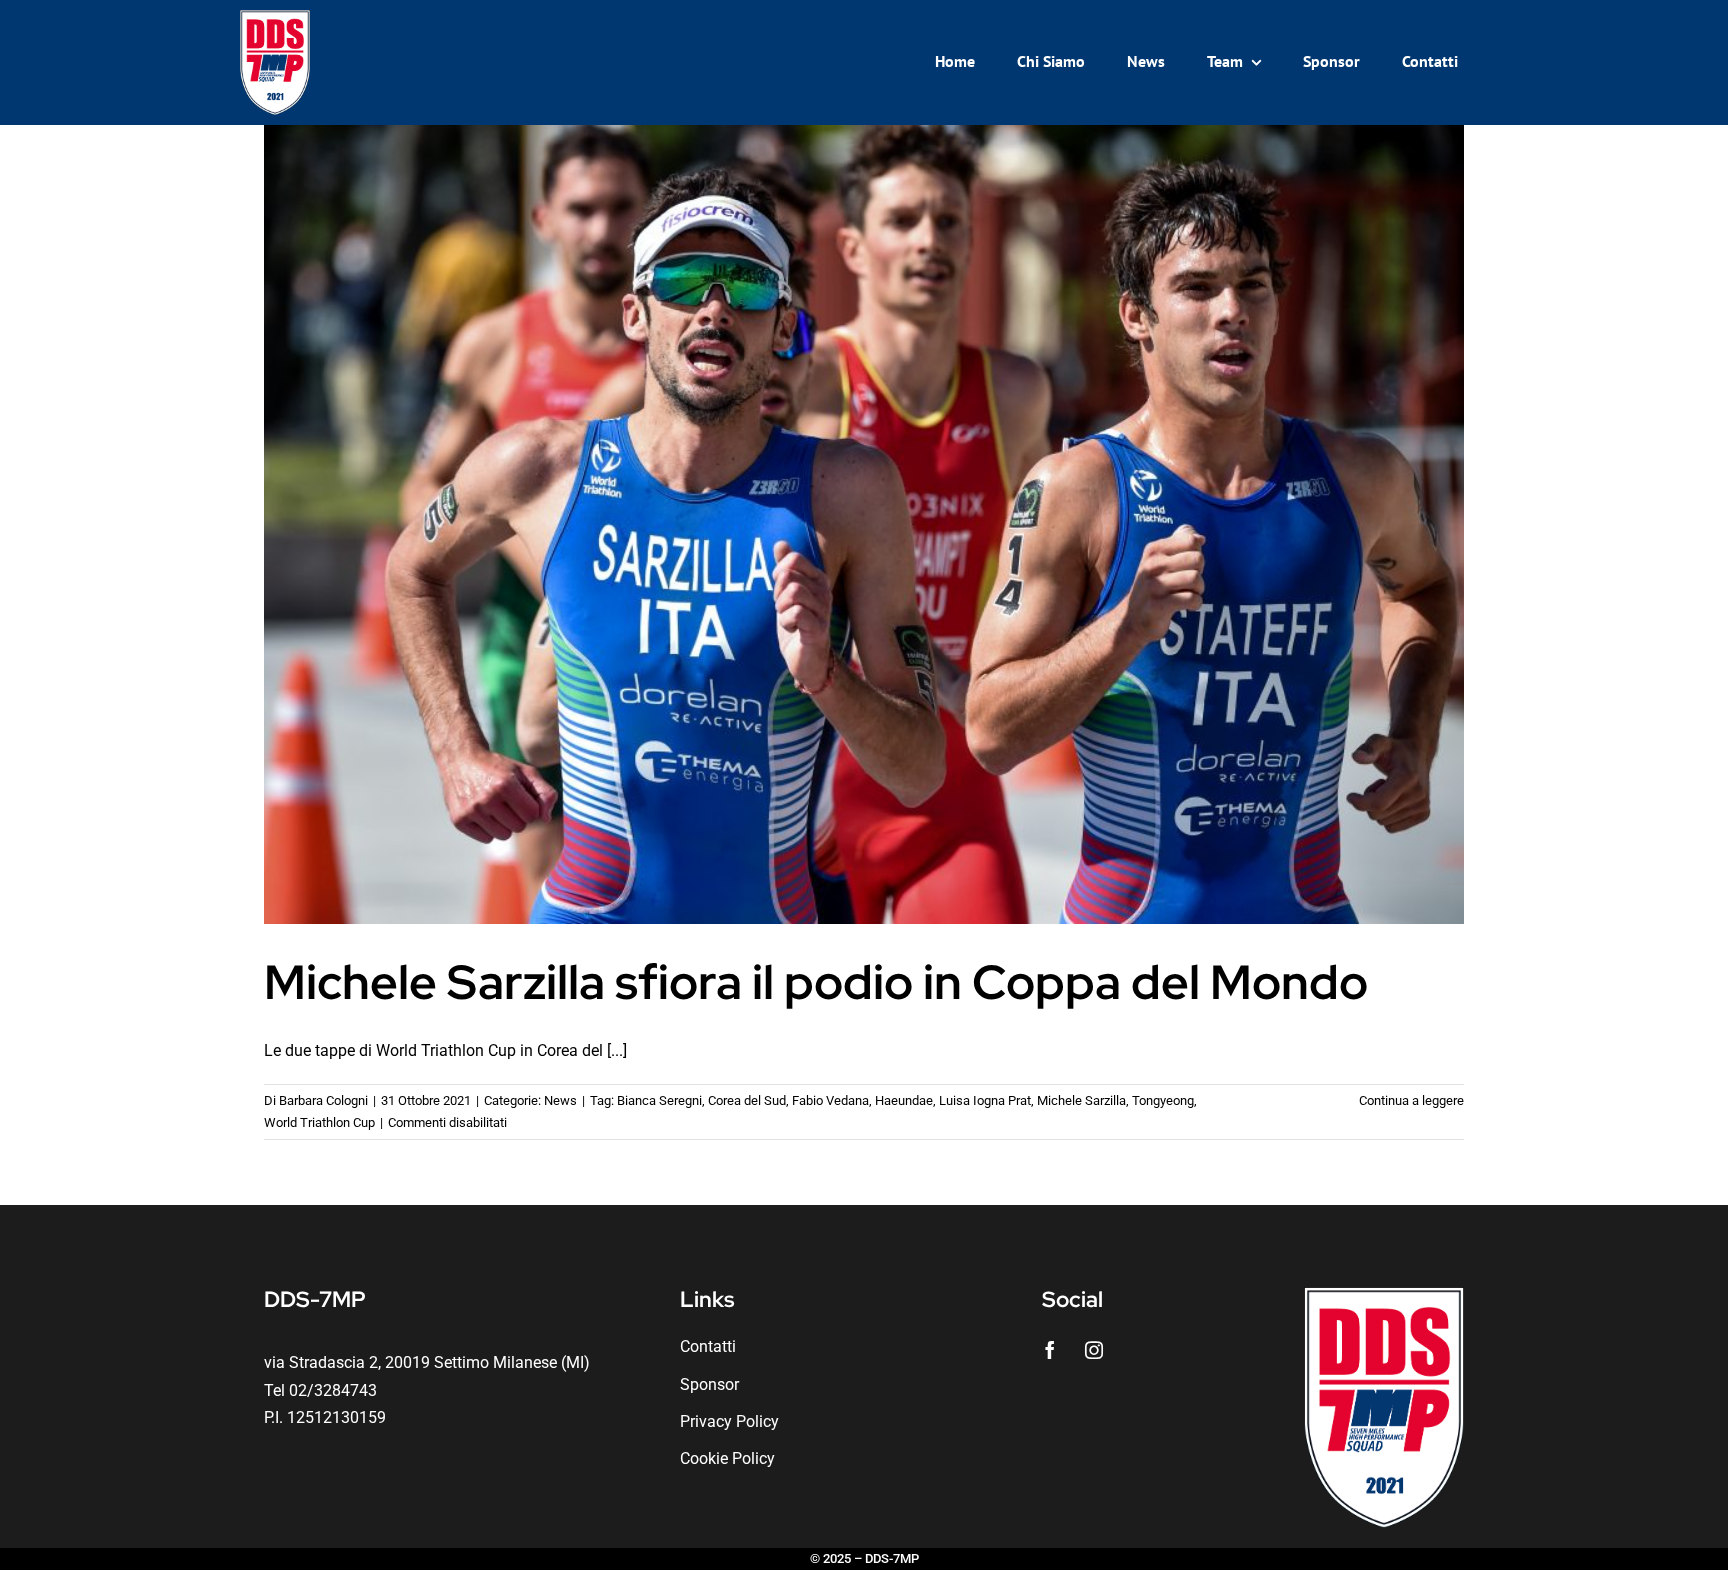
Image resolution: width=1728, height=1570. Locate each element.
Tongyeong (1163, 1100)
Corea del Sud (747, 1100)
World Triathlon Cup (319, 1122)
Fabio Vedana (830, 1100)
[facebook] (1050, 1350)
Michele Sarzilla (1081, 1100)
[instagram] (1094, 1350)
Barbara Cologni (323, 1100)
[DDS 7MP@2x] (275, 17)
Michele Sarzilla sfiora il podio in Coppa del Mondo (816, 982)
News (560, 1100)
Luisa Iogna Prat (985, 1100)
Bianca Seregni (659, 1100)
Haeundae (904, 1100)
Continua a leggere (1411, 1100)
